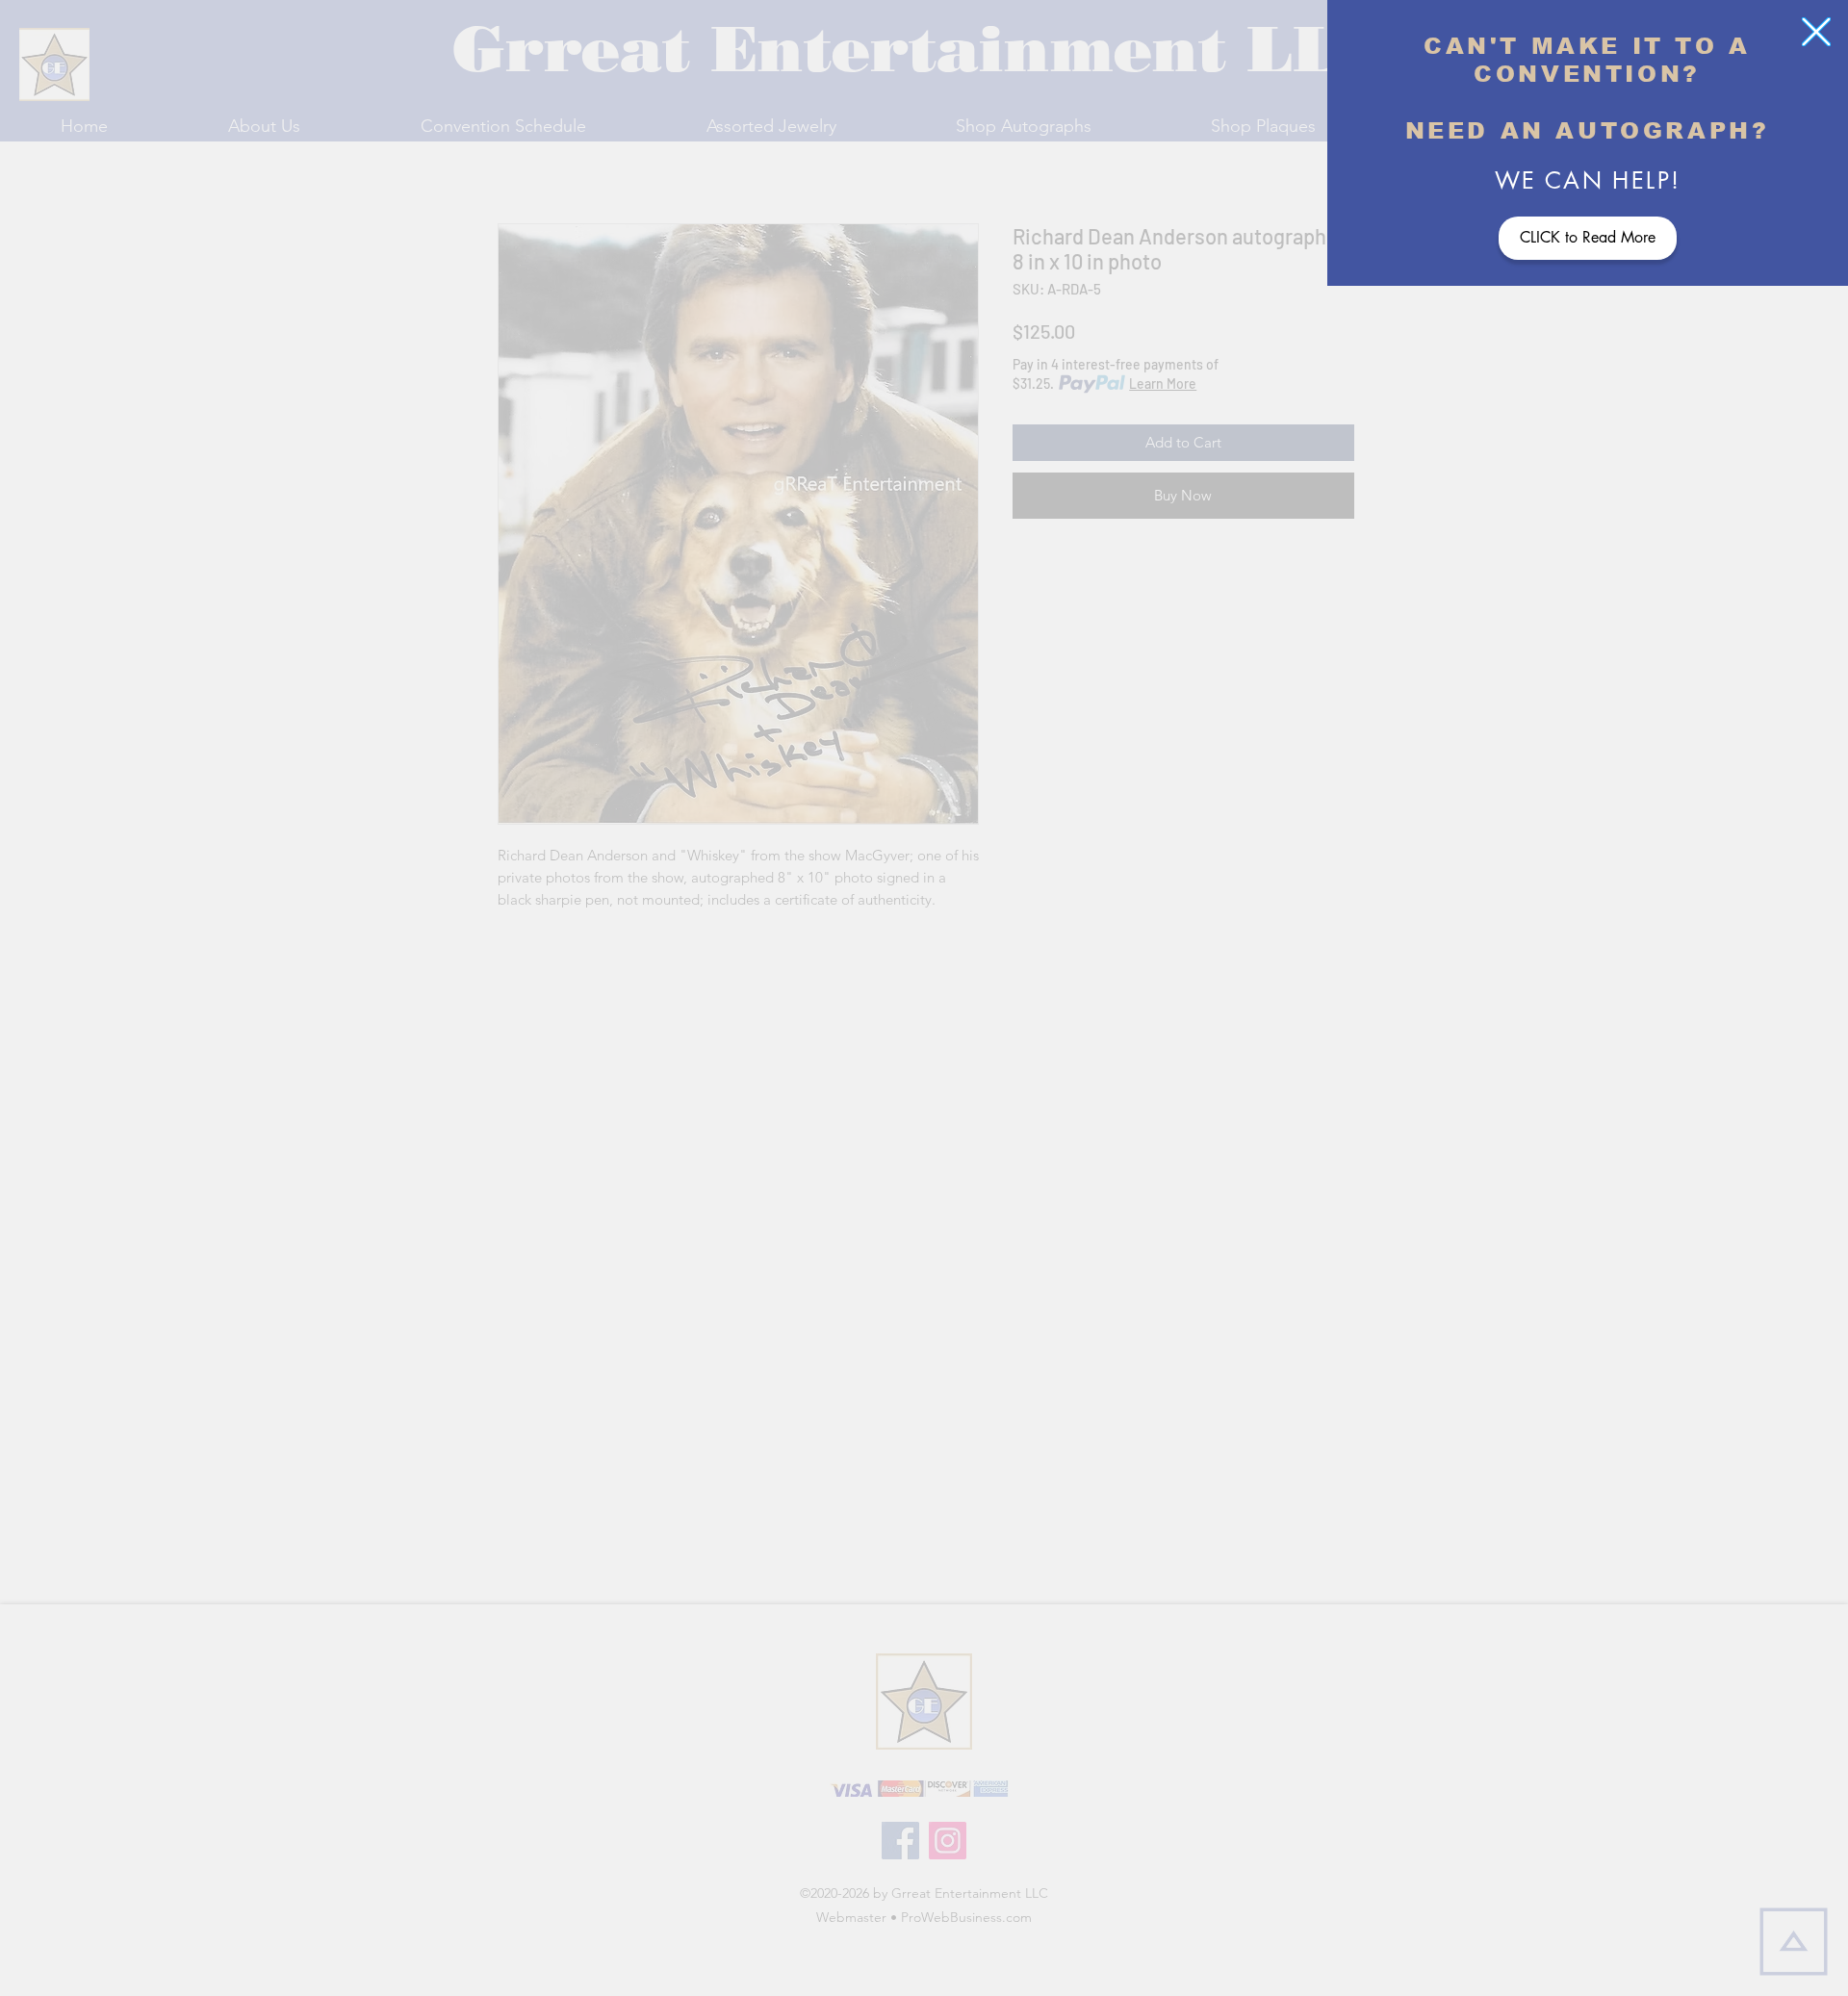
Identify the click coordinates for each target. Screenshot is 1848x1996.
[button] (1816, 32)
